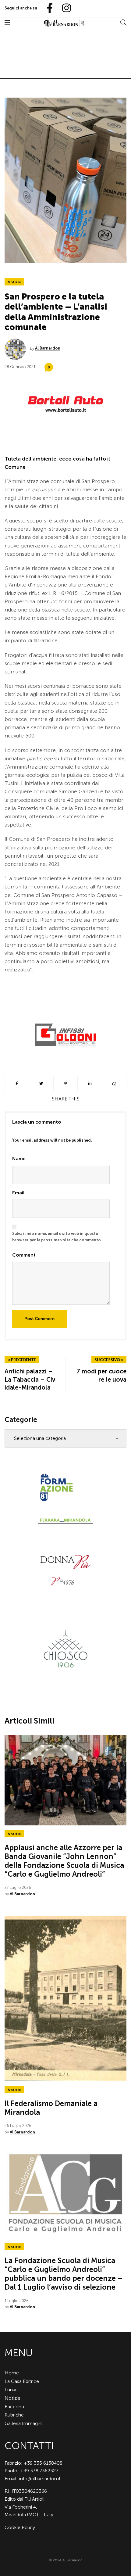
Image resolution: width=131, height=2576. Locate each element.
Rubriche (14, 2415)
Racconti (14, 2407)
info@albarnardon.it (40, 2479)
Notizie (14, 282)
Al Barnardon (48, 348)
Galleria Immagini (23, 2423)
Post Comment (40, 1319)
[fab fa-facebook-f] (47, 8)
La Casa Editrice (22, 2381)
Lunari (11, 2389)
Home (12, 2373)
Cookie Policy (20, 2527)
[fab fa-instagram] (64, 8)
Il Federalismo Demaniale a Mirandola (51, 2108)
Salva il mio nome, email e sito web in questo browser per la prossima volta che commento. (57, 1237)
